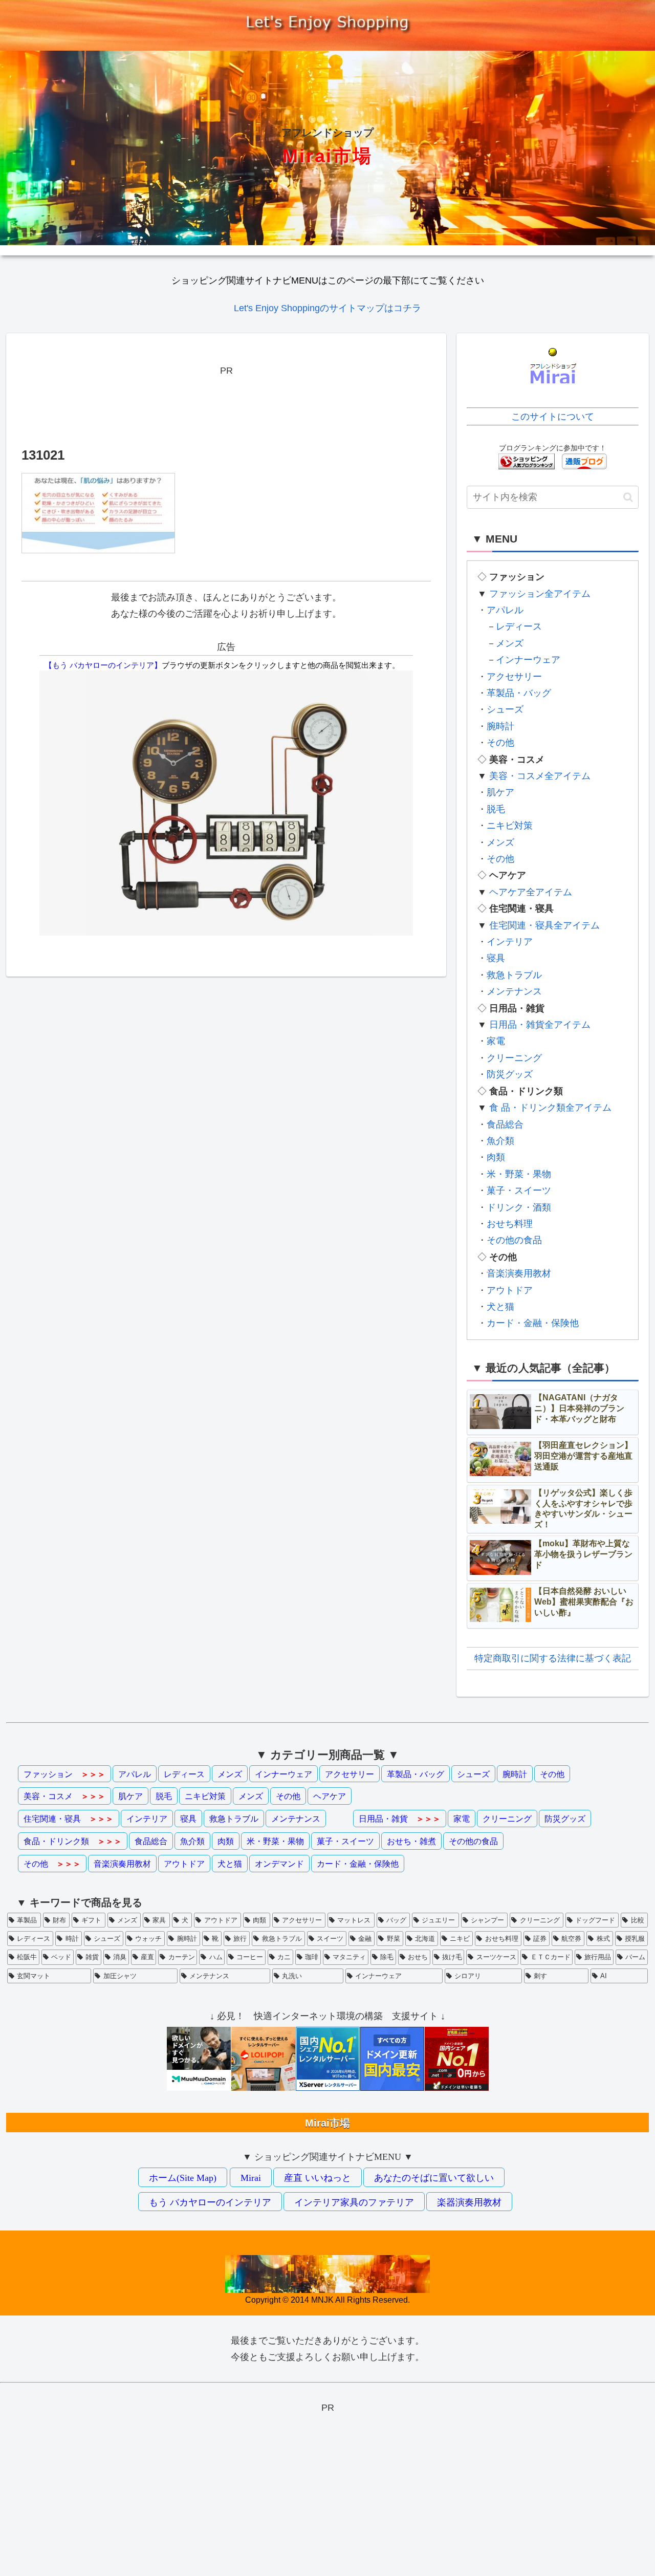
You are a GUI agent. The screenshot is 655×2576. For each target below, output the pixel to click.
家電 (496, 1041)
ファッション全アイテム (540, 594)
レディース (519, 626)
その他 (500, 743)
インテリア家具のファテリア (354, 2202)
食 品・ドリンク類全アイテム (550, 1108)
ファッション (64, 1774)
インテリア (510, 942)
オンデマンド (279, 1864)
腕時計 (500, 726)
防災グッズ (510, 1074)
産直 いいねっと (318, 2178)
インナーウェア (528, 660)
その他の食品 (514, 1240)
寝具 (496, 958)
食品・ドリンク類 (73, 1841)
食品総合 (505, 1124)
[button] (628, 497)
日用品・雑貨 (400, 1819)
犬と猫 (500, 1307)
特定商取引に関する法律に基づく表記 (553, 1658)
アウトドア (510, 1290)
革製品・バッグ (519, 693)
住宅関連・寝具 (69, 1819)
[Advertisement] (226, 402)
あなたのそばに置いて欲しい (434, 2178)
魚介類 (500, 1141)
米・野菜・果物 (519, 1174)
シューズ (505, 709)
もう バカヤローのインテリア (210, 2202)
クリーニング (514, 1058)
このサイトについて (553, 417)
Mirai (251, 2178)
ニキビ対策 (510, 826)
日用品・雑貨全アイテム (540, 1025)
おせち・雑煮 (411, 1841)
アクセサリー (514, 677)
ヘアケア (330, 1796)
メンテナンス (514, 991)
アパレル (505, 610)
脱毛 (496, 809)
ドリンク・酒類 (519, 1207)
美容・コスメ (64, 1796)
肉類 (496, 1157)
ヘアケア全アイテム (531, 892)
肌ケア (500, 792)
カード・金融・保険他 (533, 1323)
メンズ (510, 643)
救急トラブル (514, 975)
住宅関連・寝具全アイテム (544, 925)
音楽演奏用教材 (519, 1273)
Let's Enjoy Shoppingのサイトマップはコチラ (327, 308)
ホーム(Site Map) (183, 2178)
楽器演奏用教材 (469, 2202)
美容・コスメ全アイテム (540, 776)
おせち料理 (510, 1224)
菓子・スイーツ (519, 1190)
